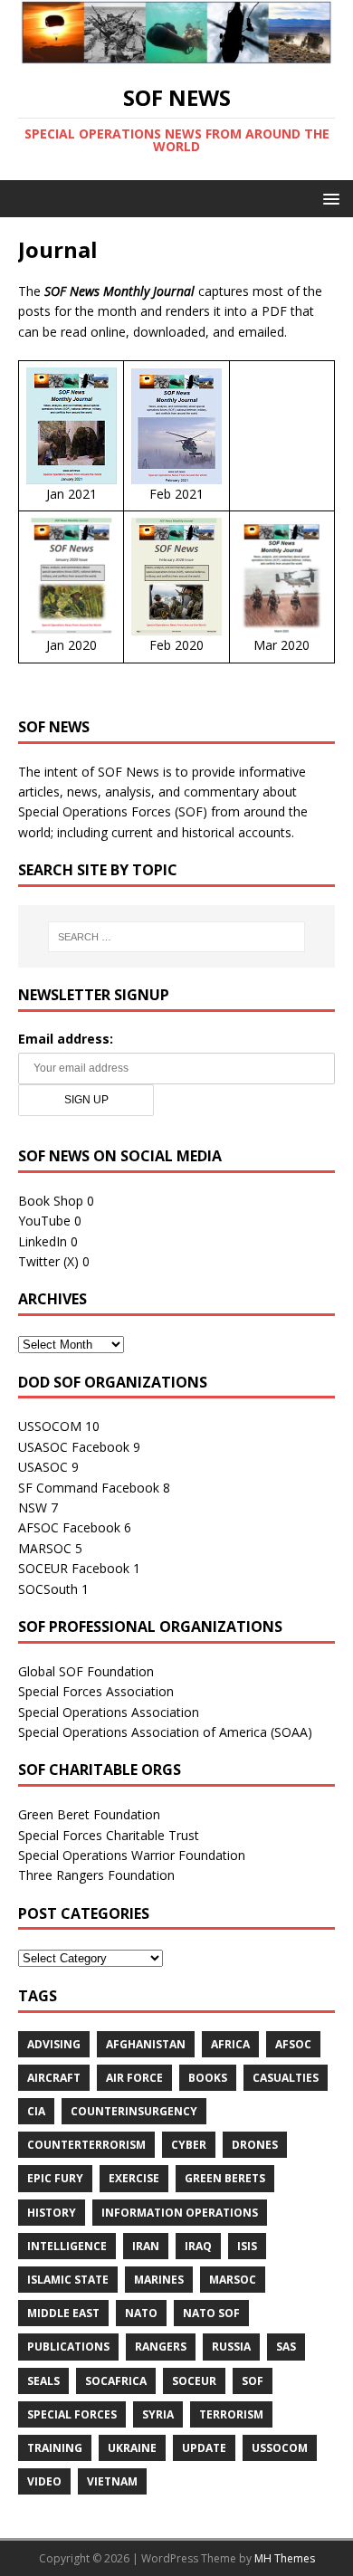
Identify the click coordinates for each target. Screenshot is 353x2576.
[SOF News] (176, 54)
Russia (231, 2347)
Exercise (134, 2178)
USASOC (43, 1467)
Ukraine (132, 2448)
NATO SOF (211, 2313)
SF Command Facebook (89, 1488)
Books (208, 2078)
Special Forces (72, 2414)
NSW (33, 1507)
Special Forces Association (96, 1691)
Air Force (134, 2078)
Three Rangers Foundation (96, 1875)
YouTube (44, 1221)
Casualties (286, 2078)
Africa (230, 2044)
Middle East (63, 2313)
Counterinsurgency (134, 2111)
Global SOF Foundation (86, 1671)
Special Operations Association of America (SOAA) (165, 1732)
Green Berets (225, 2178)
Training (55, 2448)
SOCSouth (48, 1589)
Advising (54, 2044)
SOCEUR (194, 2381)
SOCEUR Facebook (74, 1568)
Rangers (161, 2347)
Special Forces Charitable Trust (109, 1835)
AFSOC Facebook (69, 1527)
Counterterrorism (86, 2145)
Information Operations (180, 2213)
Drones (255, 2145)
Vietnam (112, 2481)
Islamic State (68, 2280)
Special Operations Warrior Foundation (132, 1855)
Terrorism (231, 2414)
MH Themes (285, 2558)
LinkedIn (43, 1241)
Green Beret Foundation (89, 1814)
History (52, 2213)
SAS (286, 2347)
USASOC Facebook (74, 1447)
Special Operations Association (109, 1712)
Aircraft (54, 2078)
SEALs (43, 2381)
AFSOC (293, 2044)
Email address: (66, 1039)
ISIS (247, 2246)
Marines (159, 2280)
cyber (189, 2145)
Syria (158, 2414)
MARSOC (45, 1548)
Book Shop (51, 1201)
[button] (328, 198)
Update (204, 2448)
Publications (68, 2347)
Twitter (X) (48, 1261)
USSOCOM (50, 1426)
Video (44, 2481)
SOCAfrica (116, 2381)
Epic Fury (55, 2178)
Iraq (198, 2246)
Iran (146, 2246)
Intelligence (67, 2246)
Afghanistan (146, 2044)
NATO (141, 2313)
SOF (253, 2381)
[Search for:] (177, 937)
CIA (36, 2111)
